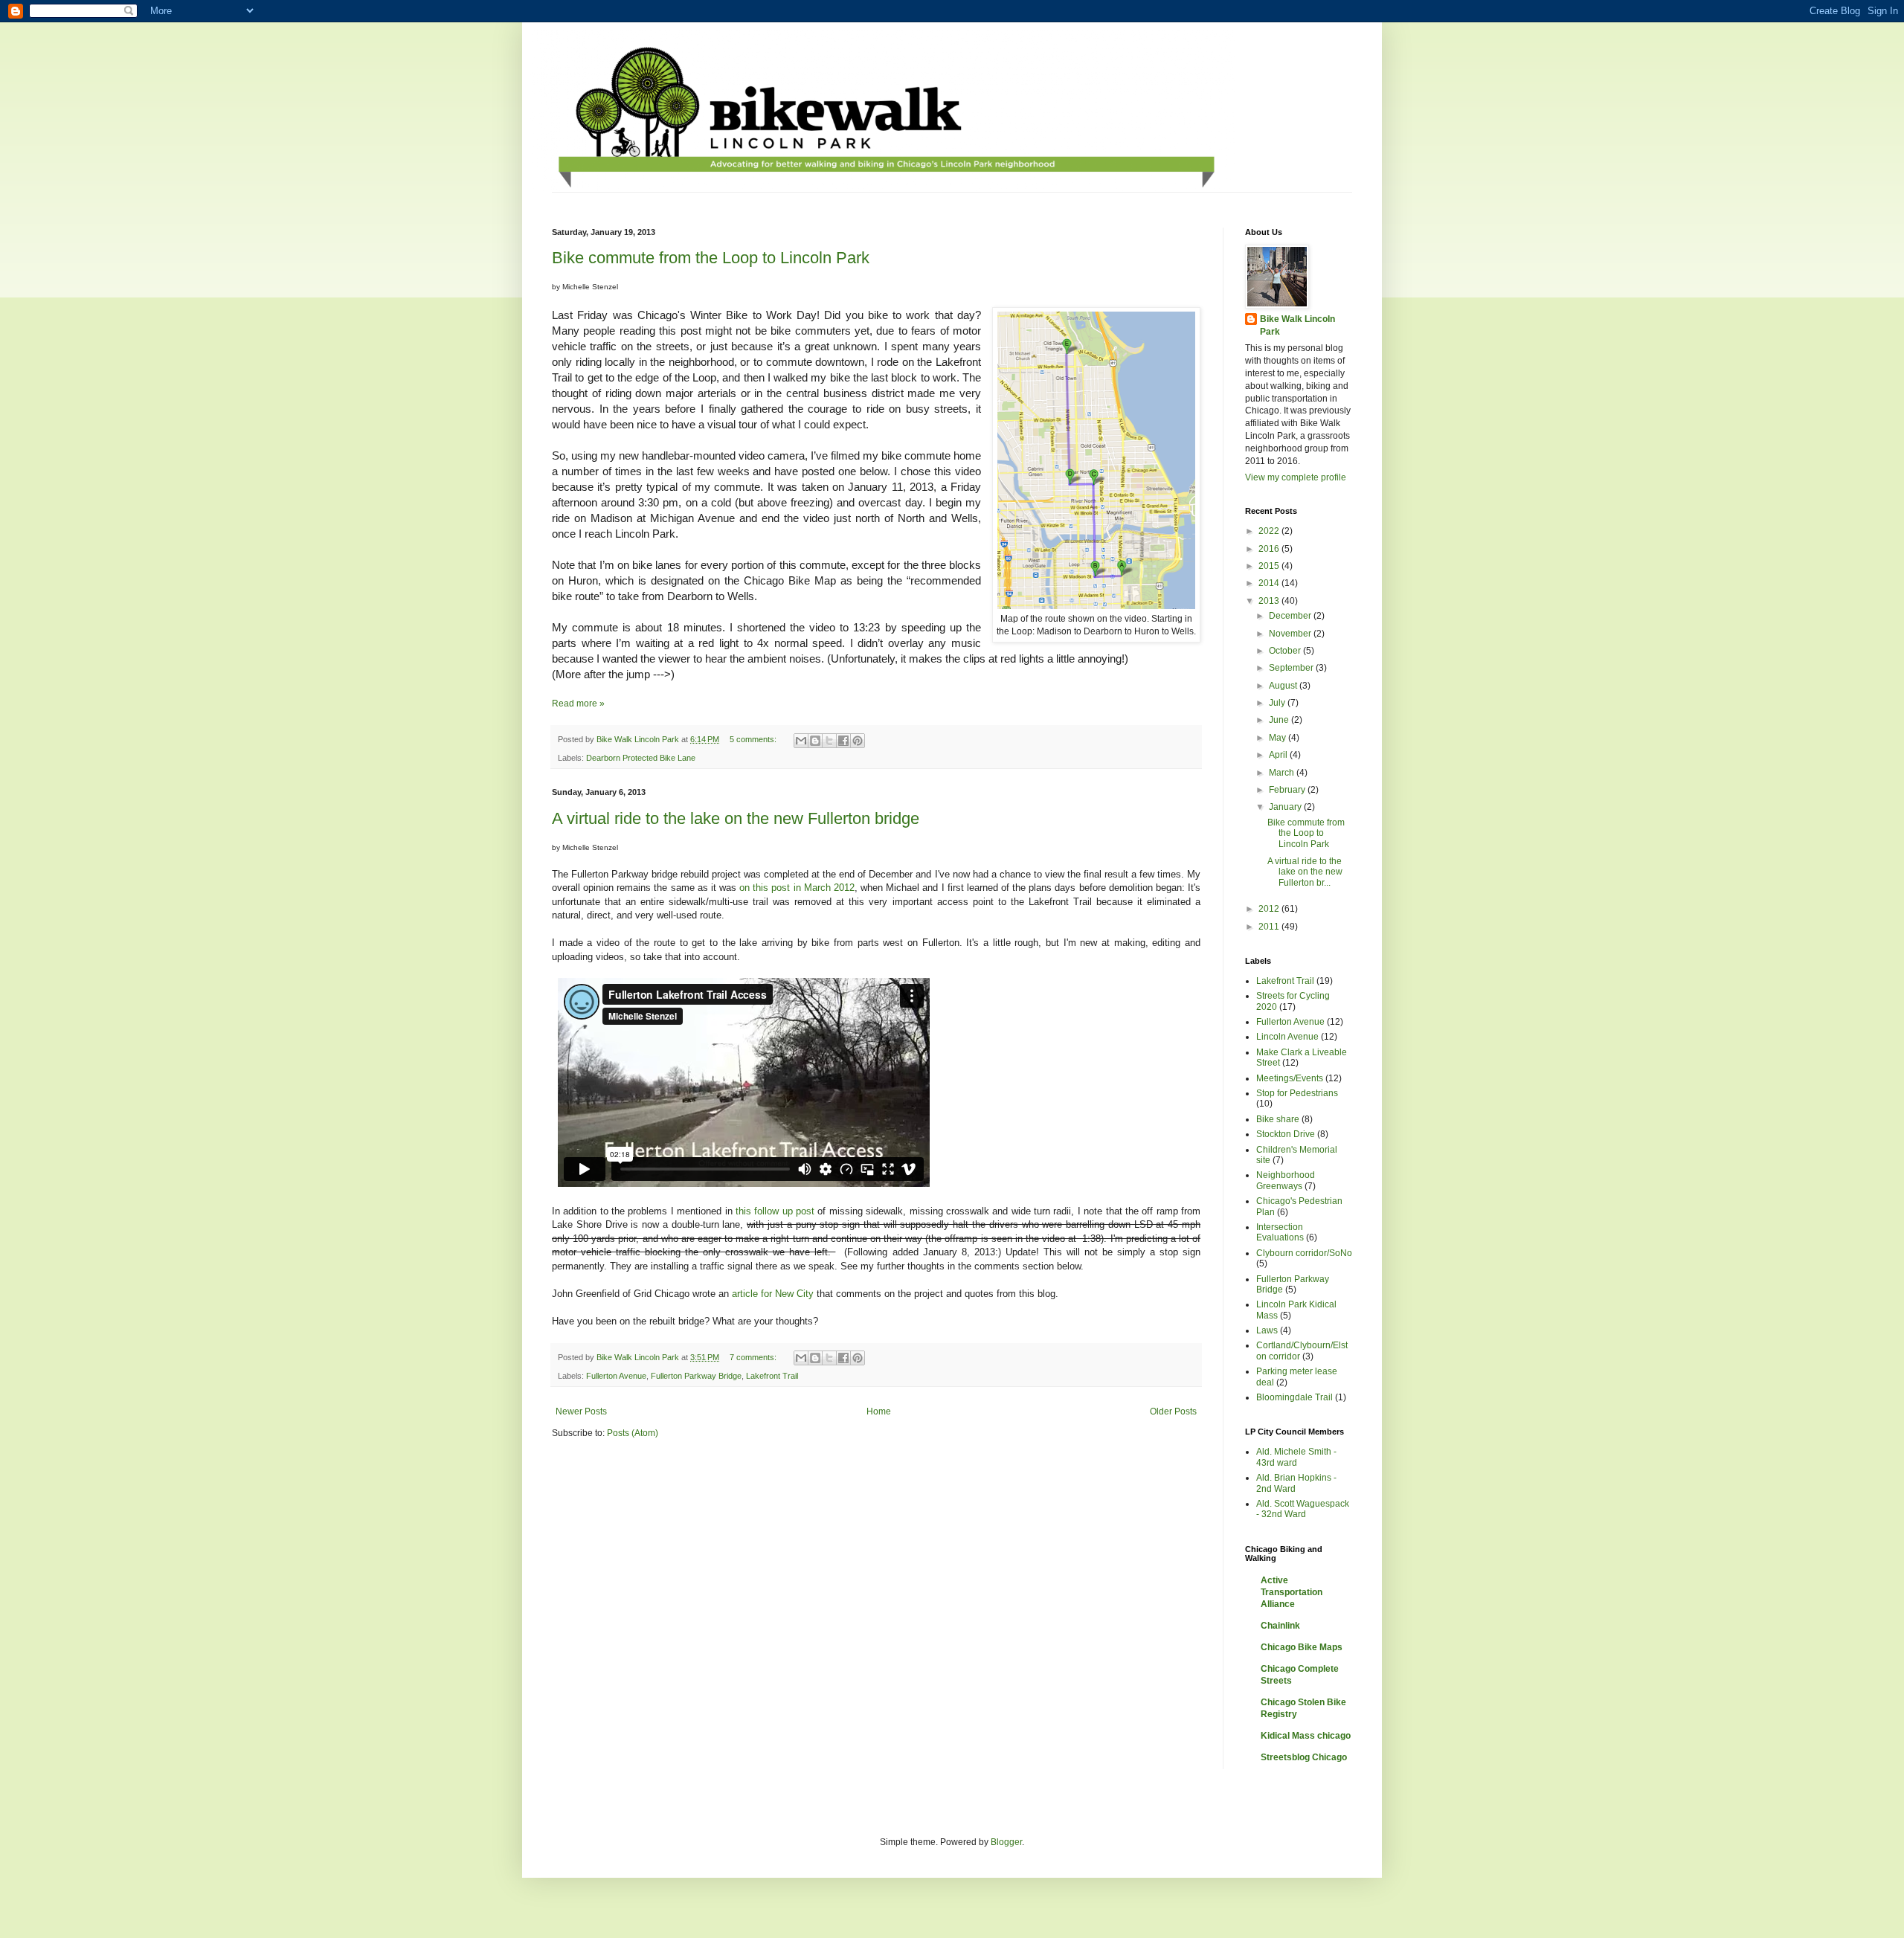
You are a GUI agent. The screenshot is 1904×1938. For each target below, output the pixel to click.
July (1278, 703)
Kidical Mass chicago (1306, 1736)
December (1291, 616)
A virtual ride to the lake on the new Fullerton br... (1305, 872)
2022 (1270, 531)
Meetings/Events (1290, 1078)
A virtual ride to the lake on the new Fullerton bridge (736, 818)
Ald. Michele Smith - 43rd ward (1296, 1457)
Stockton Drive (1286, 1134)
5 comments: (754, 739)
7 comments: (754, 1357)
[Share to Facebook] (843, 741)
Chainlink (1280, 1626)
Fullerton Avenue (616, 1376)
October (1286, 651)
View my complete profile (1296, 477)
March (1283, 773)
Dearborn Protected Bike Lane (641, 758)
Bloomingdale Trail (1294, 1397)
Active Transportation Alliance (1292, 1592)
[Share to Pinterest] (858, 741)
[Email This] (801, 741)
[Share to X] (829, 741)
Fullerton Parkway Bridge (696, 1376)
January (1286, 807)
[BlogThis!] (815, 741)
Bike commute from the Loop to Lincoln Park (711, 258)
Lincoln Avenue (1287, 1037)
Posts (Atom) (633, 1433)
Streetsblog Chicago (1304, 1757)
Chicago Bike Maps (1302, 1647)
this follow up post (775, 1211)
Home (879, 1411)
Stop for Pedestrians (1297, 1093)
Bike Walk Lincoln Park (1297, 325)
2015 (1270, 566)
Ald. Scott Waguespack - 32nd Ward (1303, 1509)
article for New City (773, 1294)
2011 (1270, 927)
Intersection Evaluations (1280, 1232)
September (1292, 668)
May (1279, 738)
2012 (1270, 909)
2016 (1270, 549)
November (1291, 634)
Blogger (1006, 1842)
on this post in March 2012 (797, 888)
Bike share (1278, 1119)
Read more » (578, 704)
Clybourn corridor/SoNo (1304, 1253)
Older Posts (1173, 1411)
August (1284, 686)
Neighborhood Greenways (1286, 1180)
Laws (1267, 1330)
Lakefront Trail (772, 1376)
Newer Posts (581, 1411)
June (1280, 720)
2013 (1270, 601)
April (1279, 755)
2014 (1270, 583)
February (1288, 790)
